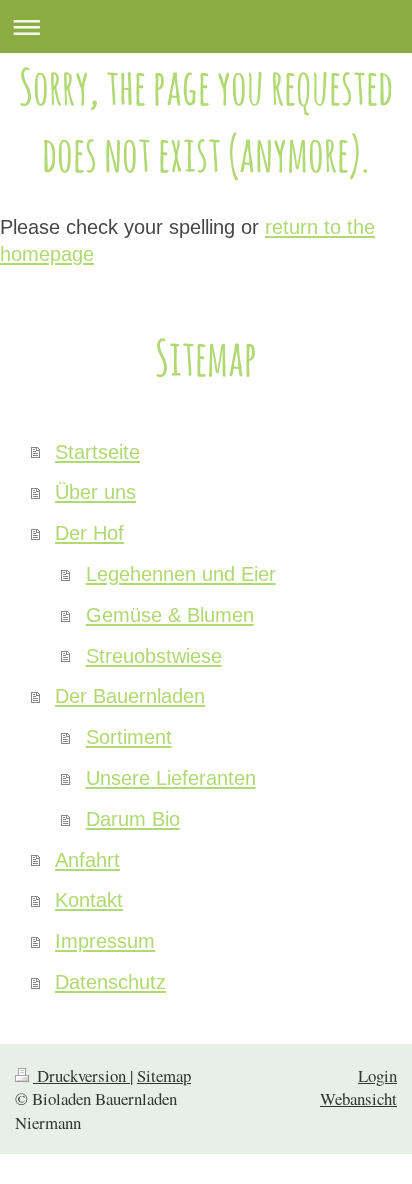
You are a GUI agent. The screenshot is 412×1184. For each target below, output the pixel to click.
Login (377, 1075)
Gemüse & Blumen (170, 615)
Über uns (95, 492)
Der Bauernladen (130, 696)
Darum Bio (133, 819)
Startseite (97, 452)
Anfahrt (87, 860)
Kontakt (89, 900)
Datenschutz (110, 982)
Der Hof (89, 533)
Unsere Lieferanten (171, 778)
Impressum (105, 941)
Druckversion (81, 1075)
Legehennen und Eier (181, 574)
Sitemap (164, 1075)
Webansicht (358, 1098)
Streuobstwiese (154, 656)
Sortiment (129, 737)
